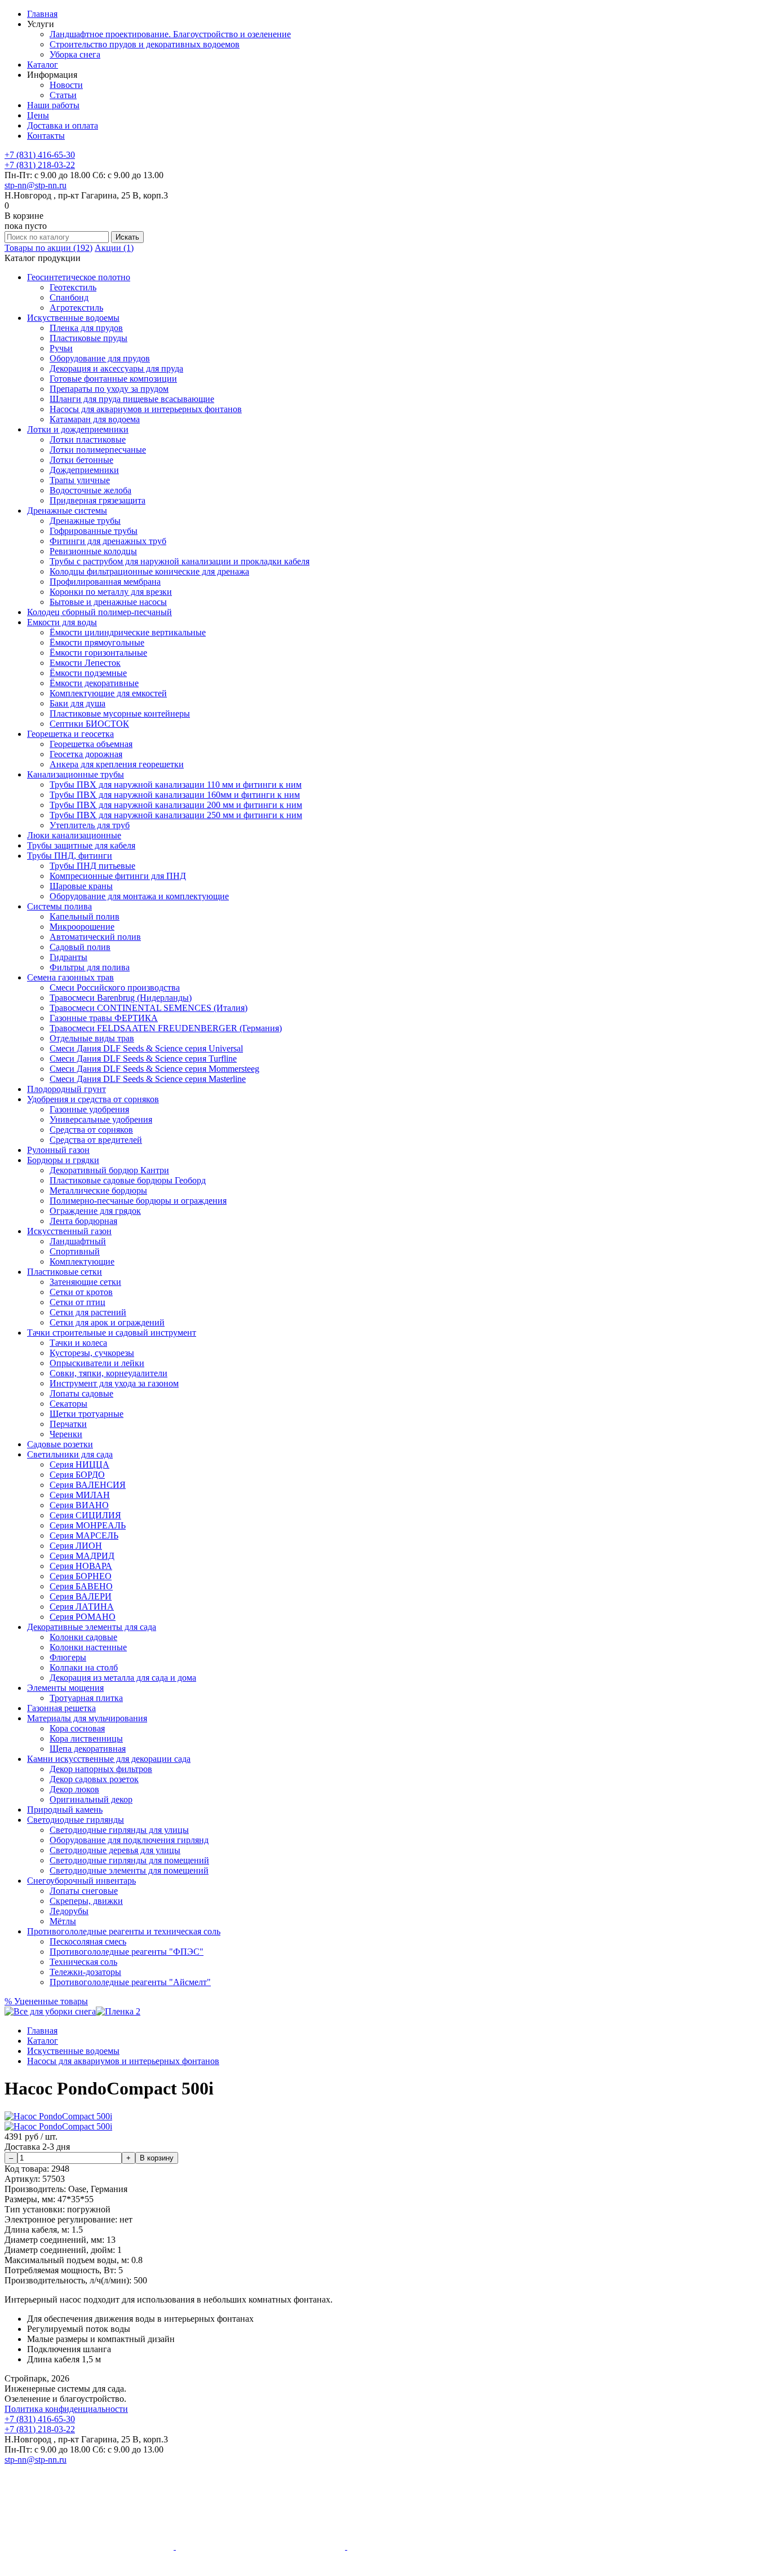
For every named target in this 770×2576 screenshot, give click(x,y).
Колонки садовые (83, 1637)
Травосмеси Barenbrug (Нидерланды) (121, 998)
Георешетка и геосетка (70, 734)
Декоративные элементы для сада (92, 1627)
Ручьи (61, 348)
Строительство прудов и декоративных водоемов (145, 44)
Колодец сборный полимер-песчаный (99, 612)
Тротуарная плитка (86, 1698)
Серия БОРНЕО (81, 1576)
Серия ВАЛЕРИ (81, 1596)
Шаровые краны (81, 886)
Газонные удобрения (89, 1109)
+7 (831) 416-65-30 (40, 155)
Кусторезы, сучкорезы (92, 1353)
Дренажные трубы (85, 521)
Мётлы (63, 1921)
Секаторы (68, 1404)
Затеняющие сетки (85, 1282)
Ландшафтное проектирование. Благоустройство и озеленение (170, 34)
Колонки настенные (88, 1647)
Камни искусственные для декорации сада (109, 1759)
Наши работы (53, 105)
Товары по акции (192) (48, 248)
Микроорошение (82, 927)
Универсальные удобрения (101, 1119)
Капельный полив (85, 916)
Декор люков (74, 1789)
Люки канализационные (74, 835)
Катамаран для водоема (95, 419)
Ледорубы (69, 1911)
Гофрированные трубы (94, 531)
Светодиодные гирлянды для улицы (119, 1830)
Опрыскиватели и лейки (97, 1363)
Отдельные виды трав (92, 1038)
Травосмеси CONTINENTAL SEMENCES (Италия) (149, 1008)
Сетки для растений (88, 1312)
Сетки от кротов (81, 1292)
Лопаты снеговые (84, 1891)
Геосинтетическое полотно (79, 277)
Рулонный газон (58, 1150)
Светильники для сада (70, 1454)
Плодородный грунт (67, 1089)
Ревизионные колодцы (93, 551)
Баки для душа (78, 703)
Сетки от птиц (78, 1302)
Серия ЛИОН (76, 1546)
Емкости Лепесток (85, 663)
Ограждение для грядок (95, 1211)
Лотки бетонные (81, 460)
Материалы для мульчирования (87, 1718)
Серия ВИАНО (79, 1505)
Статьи (63, 95)
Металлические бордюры (98, 1190)
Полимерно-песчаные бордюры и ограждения (138, 1201)
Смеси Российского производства (115, 987)
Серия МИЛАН (80, 1495)
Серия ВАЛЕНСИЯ (88, 1485)
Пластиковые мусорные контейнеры (120, 713)
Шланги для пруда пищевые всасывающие (132, 399)
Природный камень (65, 1810)
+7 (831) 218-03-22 (40, 165)
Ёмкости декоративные (94, 683)
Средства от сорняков (91, 1130)
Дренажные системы (67, 511)
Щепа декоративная (88, 1749)
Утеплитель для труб (90, 825)
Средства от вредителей (96, 1140)
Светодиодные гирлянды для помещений (129, 1860)
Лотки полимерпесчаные (98, 450)
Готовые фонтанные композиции (113, 379)
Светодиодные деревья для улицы (115, 1850)
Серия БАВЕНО (81, 1586)
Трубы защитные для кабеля (81, 845)
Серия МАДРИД (82, 1556)
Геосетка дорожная (86, 754)
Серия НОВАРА (81, 1566)
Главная (42, 14)
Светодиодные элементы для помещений (129, 1870)
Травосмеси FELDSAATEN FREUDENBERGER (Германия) (166, 1028)
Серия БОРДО (77, 1475)
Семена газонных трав (70, 977)
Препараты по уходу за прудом (109, 389)
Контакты (46, 136)
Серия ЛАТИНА (82, 1607)
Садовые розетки (60, 1444)
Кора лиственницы (86, 1738)
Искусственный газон (69, 1231)
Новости (66, 85)
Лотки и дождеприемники (78, 429)
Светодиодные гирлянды (76, 1820)
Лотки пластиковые (88, 439)
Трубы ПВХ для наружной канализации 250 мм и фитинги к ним (176, 815)
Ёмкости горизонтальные (98, 653)
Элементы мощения (65, 1688)
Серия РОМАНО (83, 1617)
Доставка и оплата (63, 125)
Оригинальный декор (91, 1799)
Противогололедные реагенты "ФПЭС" (127, 1952)
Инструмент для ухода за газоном (114, 1383)
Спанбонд (69, 297)
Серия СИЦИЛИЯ (85, 1515)
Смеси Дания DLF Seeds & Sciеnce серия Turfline (143, 1059)
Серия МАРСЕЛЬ (84, 1536)
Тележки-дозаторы (85, 1972)
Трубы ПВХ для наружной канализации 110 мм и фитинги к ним (176, 785)
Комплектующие (82, 1262)
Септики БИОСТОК (89, 724)
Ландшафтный (78, 1241)
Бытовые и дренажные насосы (108, 602)
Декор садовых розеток (94, 1779)
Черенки (66, 1434)
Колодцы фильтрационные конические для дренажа (149, 571)
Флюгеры (68, 1657)
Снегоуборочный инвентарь (81, 1881)
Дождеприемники (84, 470)
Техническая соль (83, 1962)
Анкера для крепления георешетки (117, 764)
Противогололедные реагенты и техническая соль (124, 1931)
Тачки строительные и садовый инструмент (112, 1333)
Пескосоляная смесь (88, 1941)
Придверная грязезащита (98, 500)
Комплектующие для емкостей (108, 693)
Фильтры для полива (90, 967)
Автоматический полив (95, 937)
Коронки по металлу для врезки (111, 592)
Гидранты (68, 957)
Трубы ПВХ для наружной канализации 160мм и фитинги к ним (175, 795)
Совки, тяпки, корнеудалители (109, 1373)
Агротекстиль (76, 308)
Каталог (43, 65)
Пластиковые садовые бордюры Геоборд (128, 1180)
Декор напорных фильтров (101, 1769)
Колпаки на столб (84, 1667)
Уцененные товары (46, 2001)
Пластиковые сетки (65, 1272)
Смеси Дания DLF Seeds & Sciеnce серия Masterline (148, 1079)
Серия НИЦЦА (79, 1464)
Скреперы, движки (86, 1901)
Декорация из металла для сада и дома (123, 1678)
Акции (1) (114, 248)
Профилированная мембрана (105, 582)
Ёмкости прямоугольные (97, 642)
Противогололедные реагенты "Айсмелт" (130, 1982)
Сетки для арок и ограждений (107, 1322)
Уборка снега (75, 54)
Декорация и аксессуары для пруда (116, 368)
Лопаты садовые (81, 1393)
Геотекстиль (73, 287)
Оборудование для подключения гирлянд (129, 1840)
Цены (38, 115)
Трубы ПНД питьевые (92, 866)
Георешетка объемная (91, 744)
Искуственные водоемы (73, 318)
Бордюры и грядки (63, 1160)
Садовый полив (80, 947)
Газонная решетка (61, 1708)
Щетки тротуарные (87, 1414)
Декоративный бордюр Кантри (109, 1170)
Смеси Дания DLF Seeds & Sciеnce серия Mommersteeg (154, 1069)
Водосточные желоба (90, 490)
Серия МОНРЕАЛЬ (88, 1525)
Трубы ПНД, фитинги (70, 856)
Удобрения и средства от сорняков (93, 1099)
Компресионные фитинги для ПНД (118, 876)
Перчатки (68, 1424)
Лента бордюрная (83, 1221)
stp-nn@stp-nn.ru (36, 185)
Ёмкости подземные (88, 673)
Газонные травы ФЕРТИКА (104, 1018)
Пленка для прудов (86, 328)
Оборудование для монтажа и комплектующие (139, 896)
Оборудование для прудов (100, 358)
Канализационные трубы (76, 774)
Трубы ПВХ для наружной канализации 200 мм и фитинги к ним (176, 805)
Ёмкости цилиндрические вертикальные (128, 632)
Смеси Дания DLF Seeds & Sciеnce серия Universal (146, 1048)
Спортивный (75, 1251)
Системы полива (59, 906)
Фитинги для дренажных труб (108, 541)
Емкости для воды (62, 622)
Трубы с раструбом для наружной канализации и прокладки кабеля (180, 561)
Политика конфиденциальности (66, 2409)
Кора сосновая (77, 1728)
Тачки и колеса (78, 1343)
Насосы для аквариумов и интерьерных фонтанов (146, 409)
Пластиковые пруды (88, 338)
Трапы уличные (80, 480)
